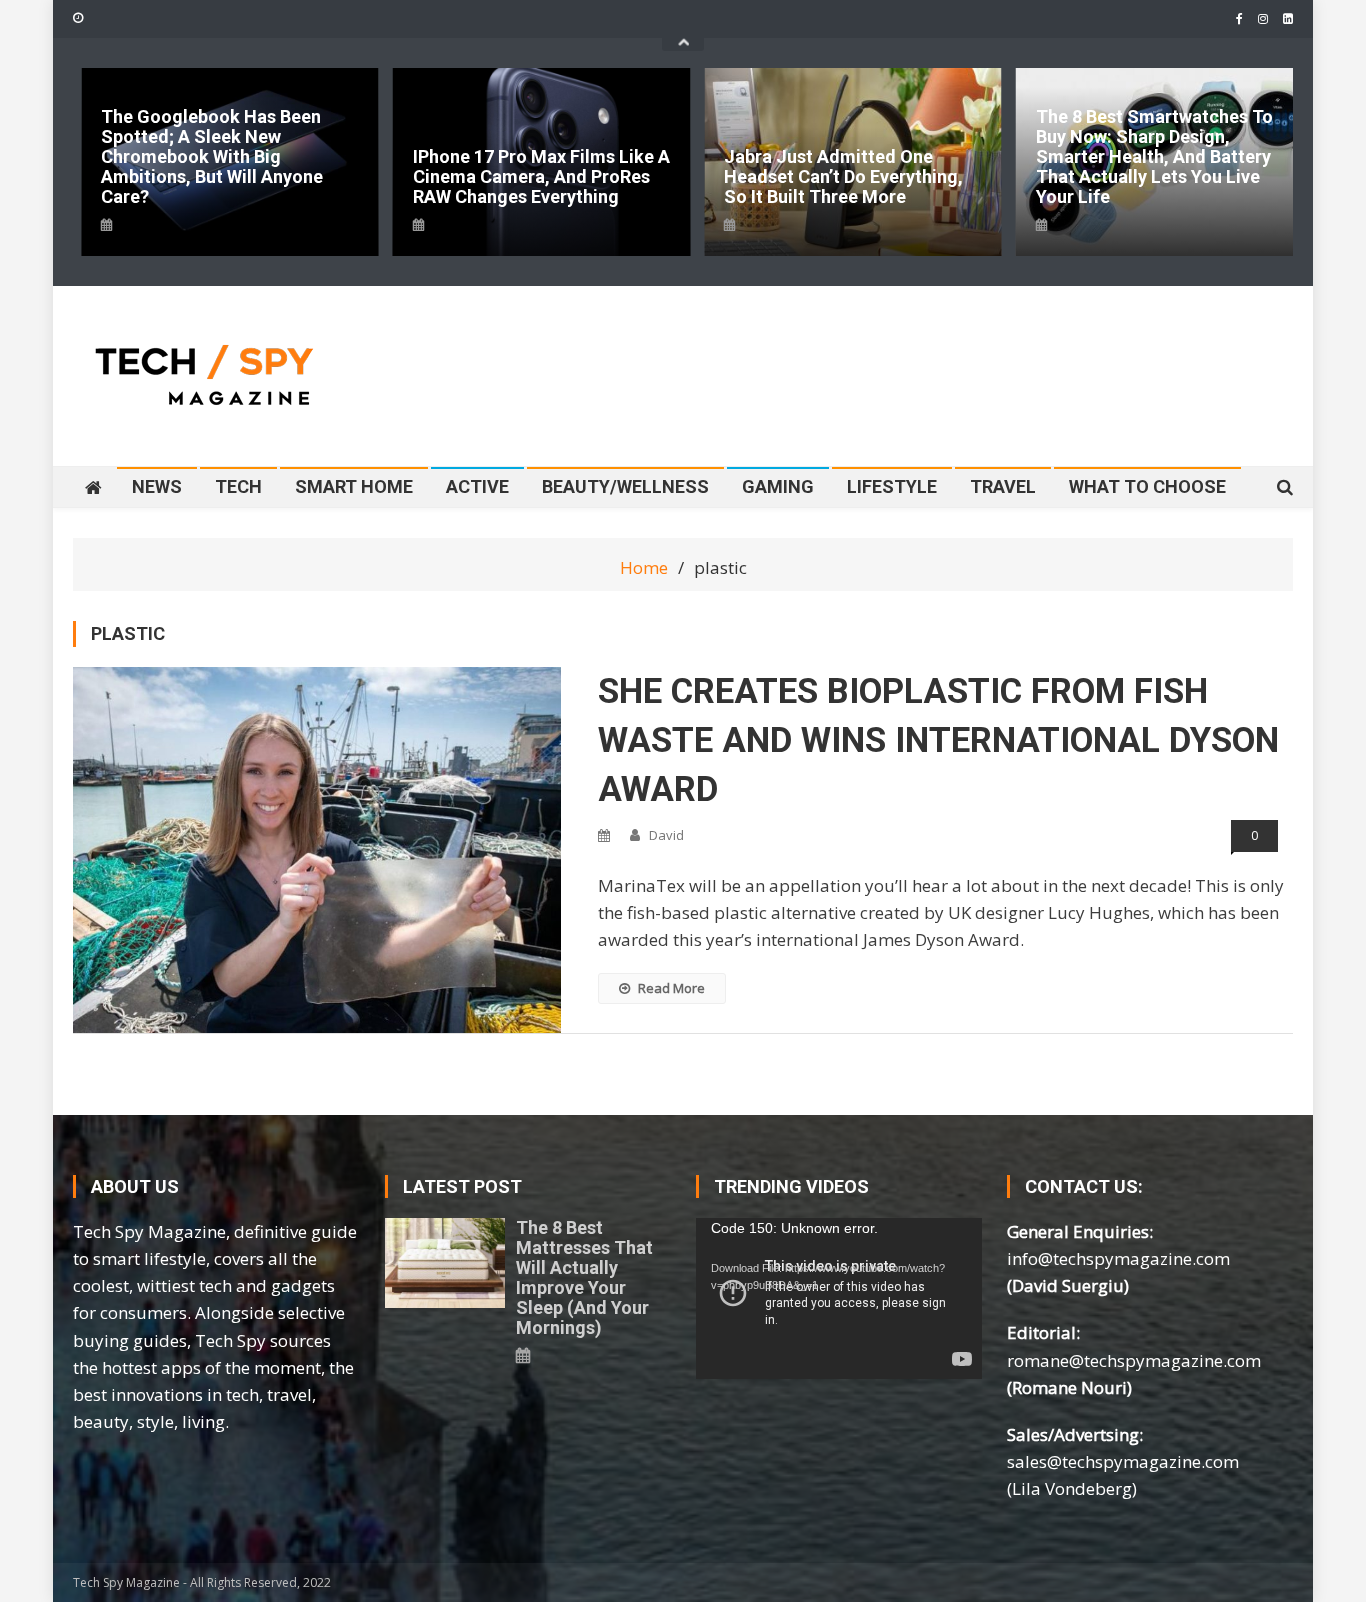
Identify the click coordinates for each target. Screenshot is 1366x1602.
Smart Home (354, 486)
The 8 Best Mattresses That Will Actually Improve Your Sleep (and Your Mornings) (584, 1278)
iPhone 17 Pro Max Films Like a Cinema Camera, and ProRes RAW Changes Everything (541, 177)
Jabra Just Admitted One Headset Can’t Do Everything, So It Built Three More (843, 177)
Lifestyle (892, 486)
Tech (238, 486)
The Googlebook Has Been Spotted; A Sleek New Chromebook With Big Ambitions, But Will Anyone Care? (212, 157)
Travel (1003, 486)
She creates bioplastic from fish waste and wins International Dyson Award (938, 740)
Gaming (778, 486)
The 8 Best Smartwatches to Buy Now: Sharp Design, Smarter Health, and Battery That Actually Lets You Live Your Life (1154, 157)
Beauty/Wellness (625, 486)
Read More (671, 988)
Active (477, 486)
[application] (839, 1298)
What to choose (1147, 486)
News (157, 486)
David (666, 835)
